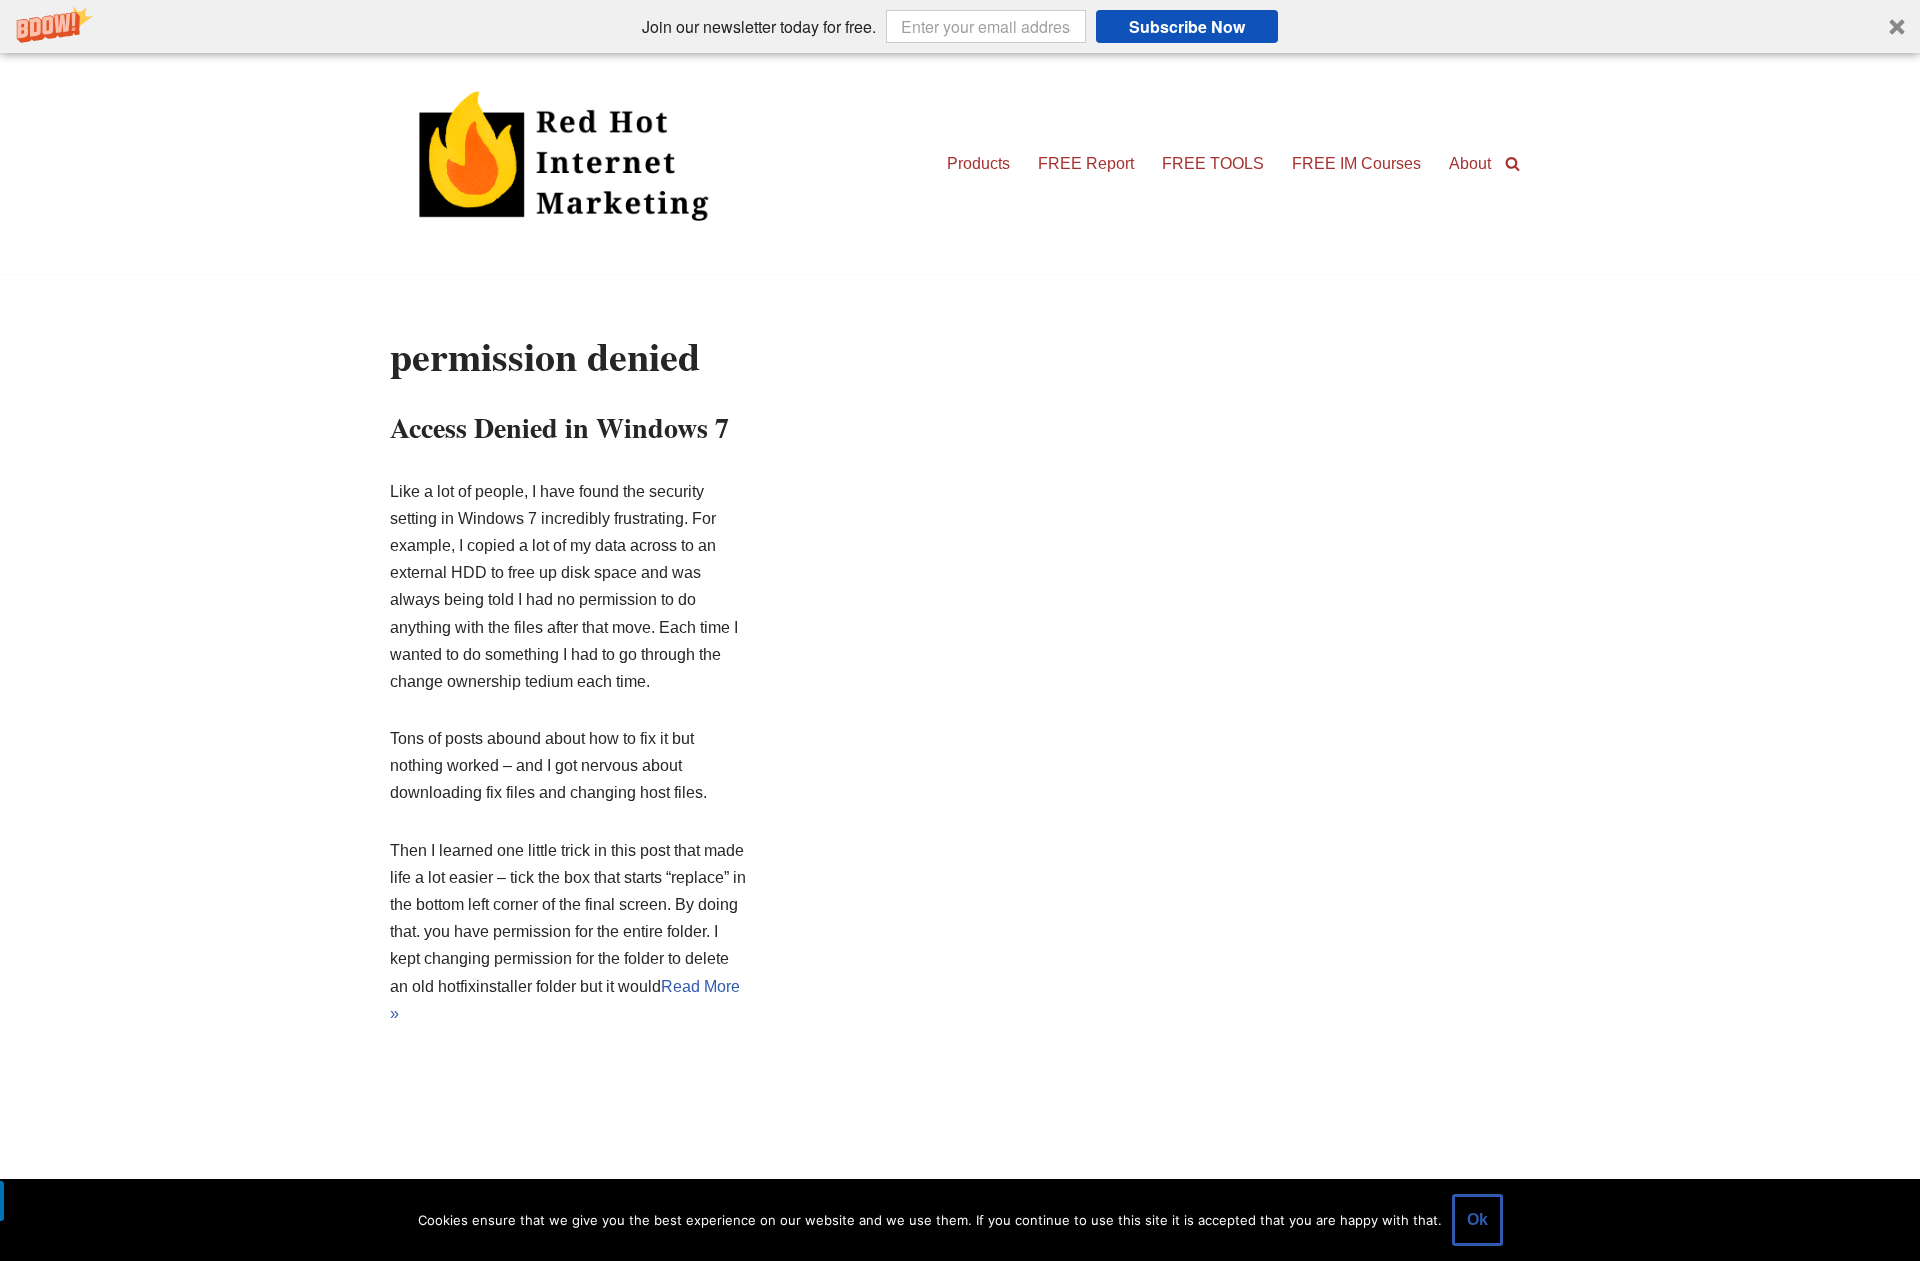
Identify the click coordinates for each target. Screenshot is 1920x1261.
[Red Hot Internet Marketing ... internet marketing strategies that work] (570, 163)
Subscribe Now (1187, 26)
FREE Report (1086, 163)
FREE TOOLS (1213, 163)
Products (978, 163)
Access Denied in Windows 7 (559, 427)
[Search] (1512, 163)
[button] (960, 26)
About (1470, 163)
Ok (1477, 1219)
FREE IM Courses (1356, 163)
